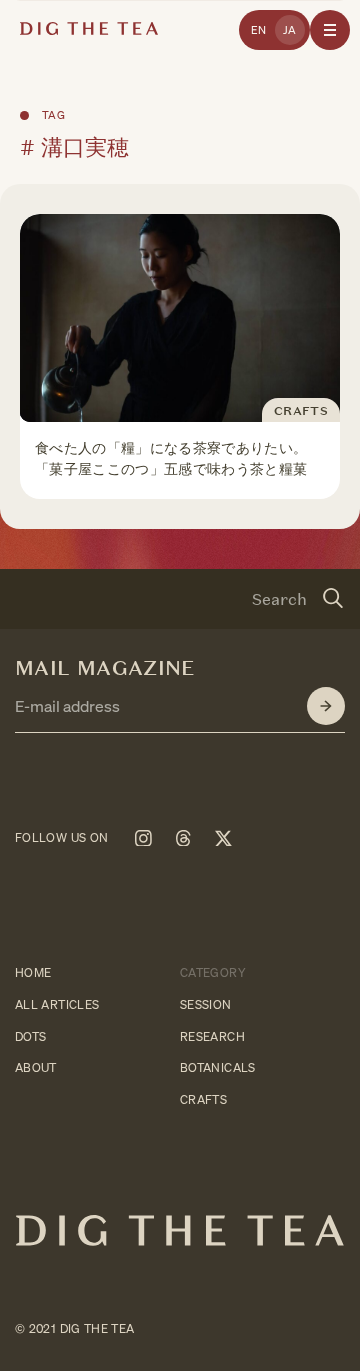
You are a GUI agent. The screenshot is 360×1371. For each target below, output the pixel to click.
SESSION (206, 1004)
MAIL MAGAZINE (105, 668)
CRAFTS (203, 1099)
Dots (30, 1036)
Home (33, 972)
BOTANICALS (218, 1068)
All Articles (57, 1004)
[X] (223, 838)
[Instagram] (143, 838)
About (36, 1068)
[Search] (333, 599)
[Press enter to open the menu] (330, 30)
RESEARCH (212, 1036)
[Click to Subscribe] (326, 706)
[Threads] (183, 838)
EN (259, 30)
